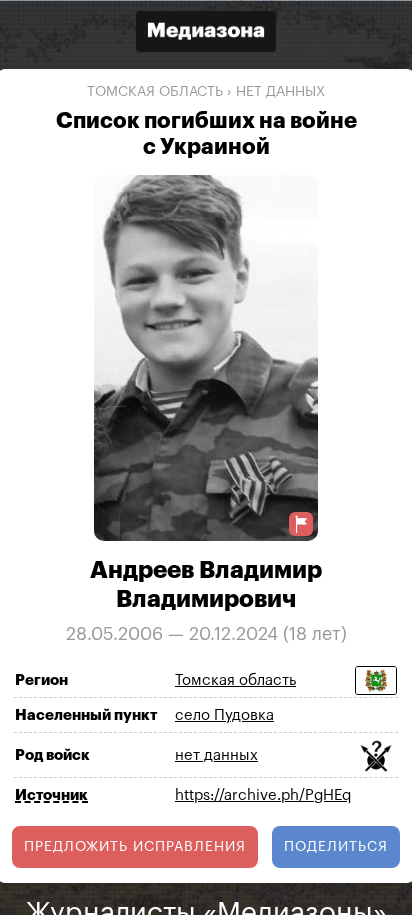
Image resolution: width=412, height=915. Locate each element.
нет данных (280, 92)
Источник (51, 794)
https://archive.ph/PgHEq (263, 795)
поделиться (336, 846)
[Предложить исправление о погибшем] (301, 523)
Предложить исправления (135, 846)
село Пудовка (224, 715)
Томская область (155, 92)
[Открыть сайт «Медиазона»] (206, 33)
